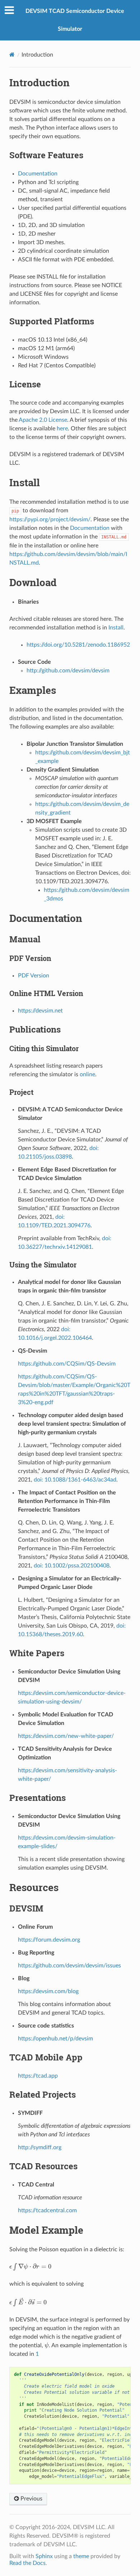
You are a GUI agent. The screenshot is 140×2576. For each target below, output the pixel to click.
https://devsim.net (40, 1011)
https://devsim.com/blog (48, 1991)
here (62, 429)
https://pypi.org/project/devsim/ (50, 519)
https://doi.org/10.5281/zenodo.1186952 (78, 645)
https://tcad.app (38, 2076)
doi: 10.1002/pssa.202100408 (72, 1566)
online (87, 1074)
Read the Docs (27, 2563)
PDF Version (34, 976)
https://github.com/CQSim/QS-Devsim (67, 1364)
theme (81, 2556)
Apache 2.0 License (43, 420)
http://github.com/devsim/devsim (68, 671)
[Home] (12, 55)
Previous (31, 2499)
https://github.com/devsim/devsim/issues (69, 1966)
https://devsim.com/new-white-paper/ (66, 1736)
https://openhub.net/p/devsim (55, 2039)
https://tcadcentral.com (47, 2210)
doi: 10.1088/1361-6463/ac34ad (75, 1480)
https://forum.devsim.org (49, 1940)
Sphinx (44, 2556)
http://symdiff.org (40, 2147)
